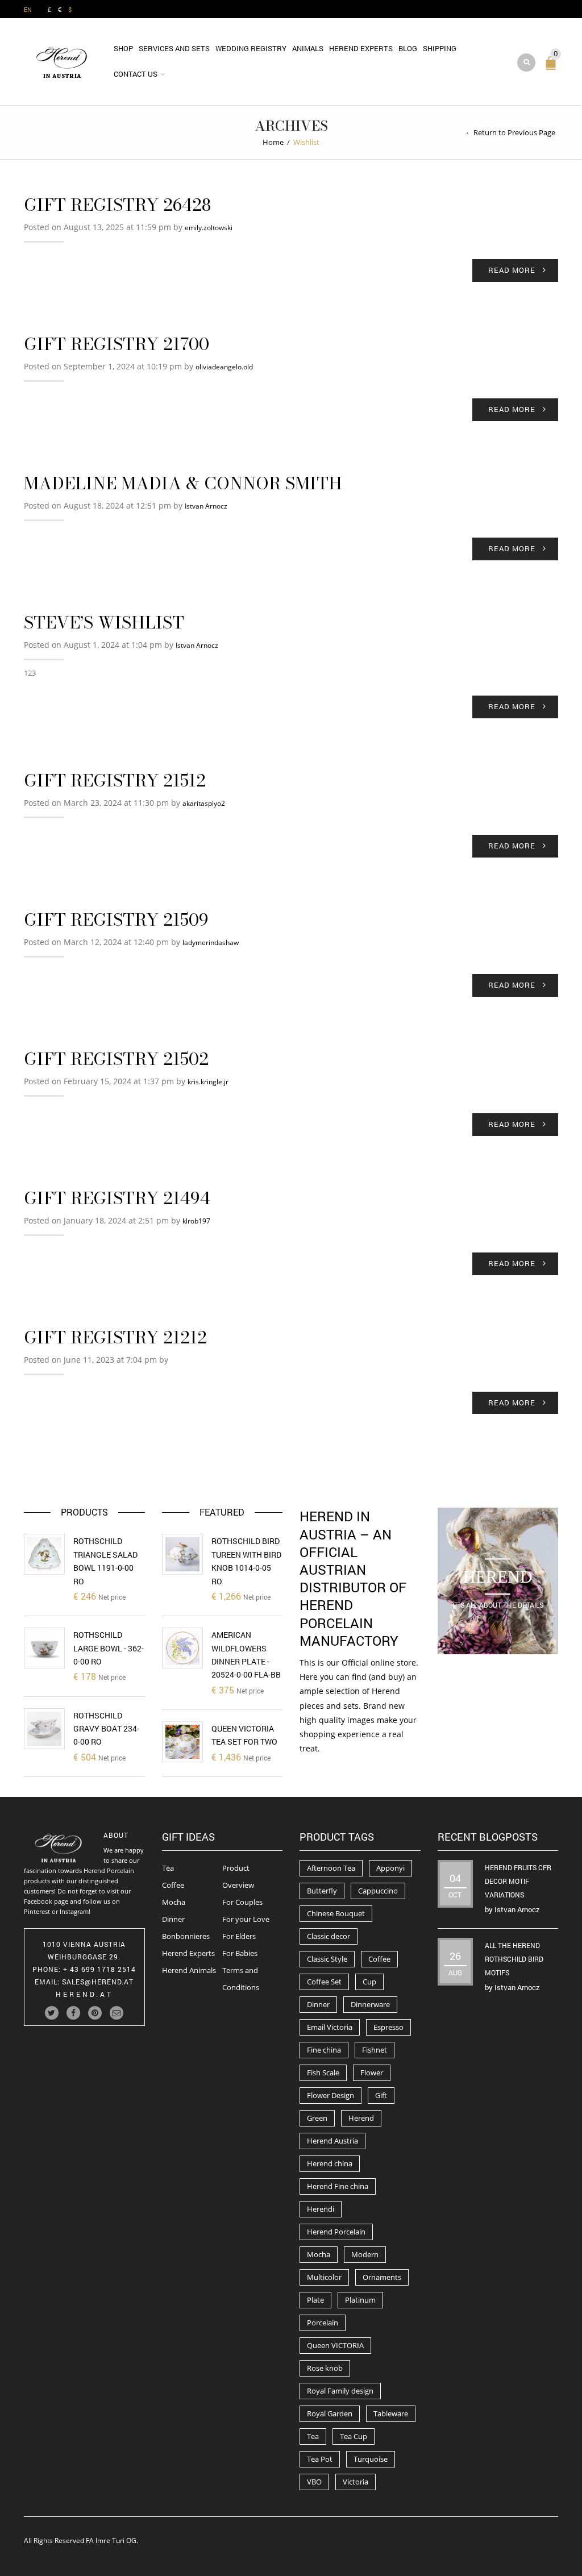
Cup (369, 1982)
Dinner (173, 1919)
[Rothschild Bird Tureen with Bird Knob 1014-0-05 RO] (182, 1554)
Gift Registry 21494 (117, 1198)
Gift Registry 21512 (115, 780)
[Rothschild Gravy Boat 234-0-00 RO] (44, 1729)
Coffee (173, 1885)
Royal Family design (340, 2391)
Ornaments (382, 2277)
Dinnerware (370, 2004)
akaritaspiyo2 (204, 803)
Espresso (388, 2027)
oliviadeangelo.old (224, 367)
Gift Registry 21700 (117, 344)
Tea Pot (320, 2459)
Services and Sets (174, 48)
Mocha (174, 1902)
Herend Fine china (338, 2186)
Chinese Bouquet (336, 1913)
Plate (315, 2300)
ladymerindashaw (211, 942)
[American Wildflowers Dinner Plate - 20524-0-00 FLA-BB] (182, 1648)
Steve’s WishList (104, 622)
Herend (361, 2118)
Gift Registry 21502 (116, 1059)
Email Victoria (330, 2027)
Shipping (440, 48)
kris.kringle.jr (208, 1082)
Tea (168, 1868)
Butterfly (322, 1891)
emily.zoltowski (209, 228)
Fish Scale (323, 2073)
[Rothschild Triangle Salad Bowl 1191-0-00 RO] (44, 1554)
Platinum (360, 2300)
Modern (365, 2254)
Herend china (330, 2163)
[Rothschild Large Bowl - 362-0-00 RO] (44, 1648)
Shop (123, 48)
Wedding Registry (251, 48)
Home (273, 142)
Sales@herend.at (98, 1982)
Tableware (391, 2413)
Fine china (324, 2050)
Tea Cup (354, 2436)
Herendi (321, 2209)
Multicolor (324, 2277)
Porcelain (323, 2323)
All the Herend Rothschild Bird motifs (514, 1959)
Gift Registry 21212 (115, 1337)
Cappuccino (378, 1891)
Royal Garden (330, 2413)
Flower (372, 2073)
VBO (314, 2482)
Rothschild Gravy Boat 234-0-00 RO (106, 1729)
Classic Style (327, 1959)
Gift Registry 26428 (117, 205)
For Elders (239, 1936)
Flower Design (331, 2095)
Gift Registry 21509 (116, 919)
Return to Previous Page (514, 132)
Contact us (136, 74)
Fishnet (375, 2050)
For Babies (240, 1953)
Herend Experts (361, 48)
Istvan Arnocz (206, 506)
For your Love (246, 1919)
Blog (408, 48)
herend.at (84, 1994)
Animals (308, 48)
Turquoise (371, 2459)
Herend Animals (189, 1970)
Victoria (356, 2482)
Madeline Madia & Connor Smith (183, 483)
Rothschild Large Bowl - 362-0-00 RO (109, 1648)
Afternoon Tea (331, 1868)
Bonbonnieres (186, 1936)
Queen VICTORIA (335, 2345)
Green (317, 2118)
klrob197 (196, 1221)
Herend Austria (332, 2141)
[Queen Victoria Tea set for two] (182, 1742)
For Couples (242, 1902)
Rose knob (325, 2368)
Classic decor (329, 1936)
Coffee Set (324, 1982)
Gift (381, 2095)
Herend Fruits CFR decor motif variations (518, 1881)
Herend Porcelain (336, 2232)
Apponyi (390, 1868)
